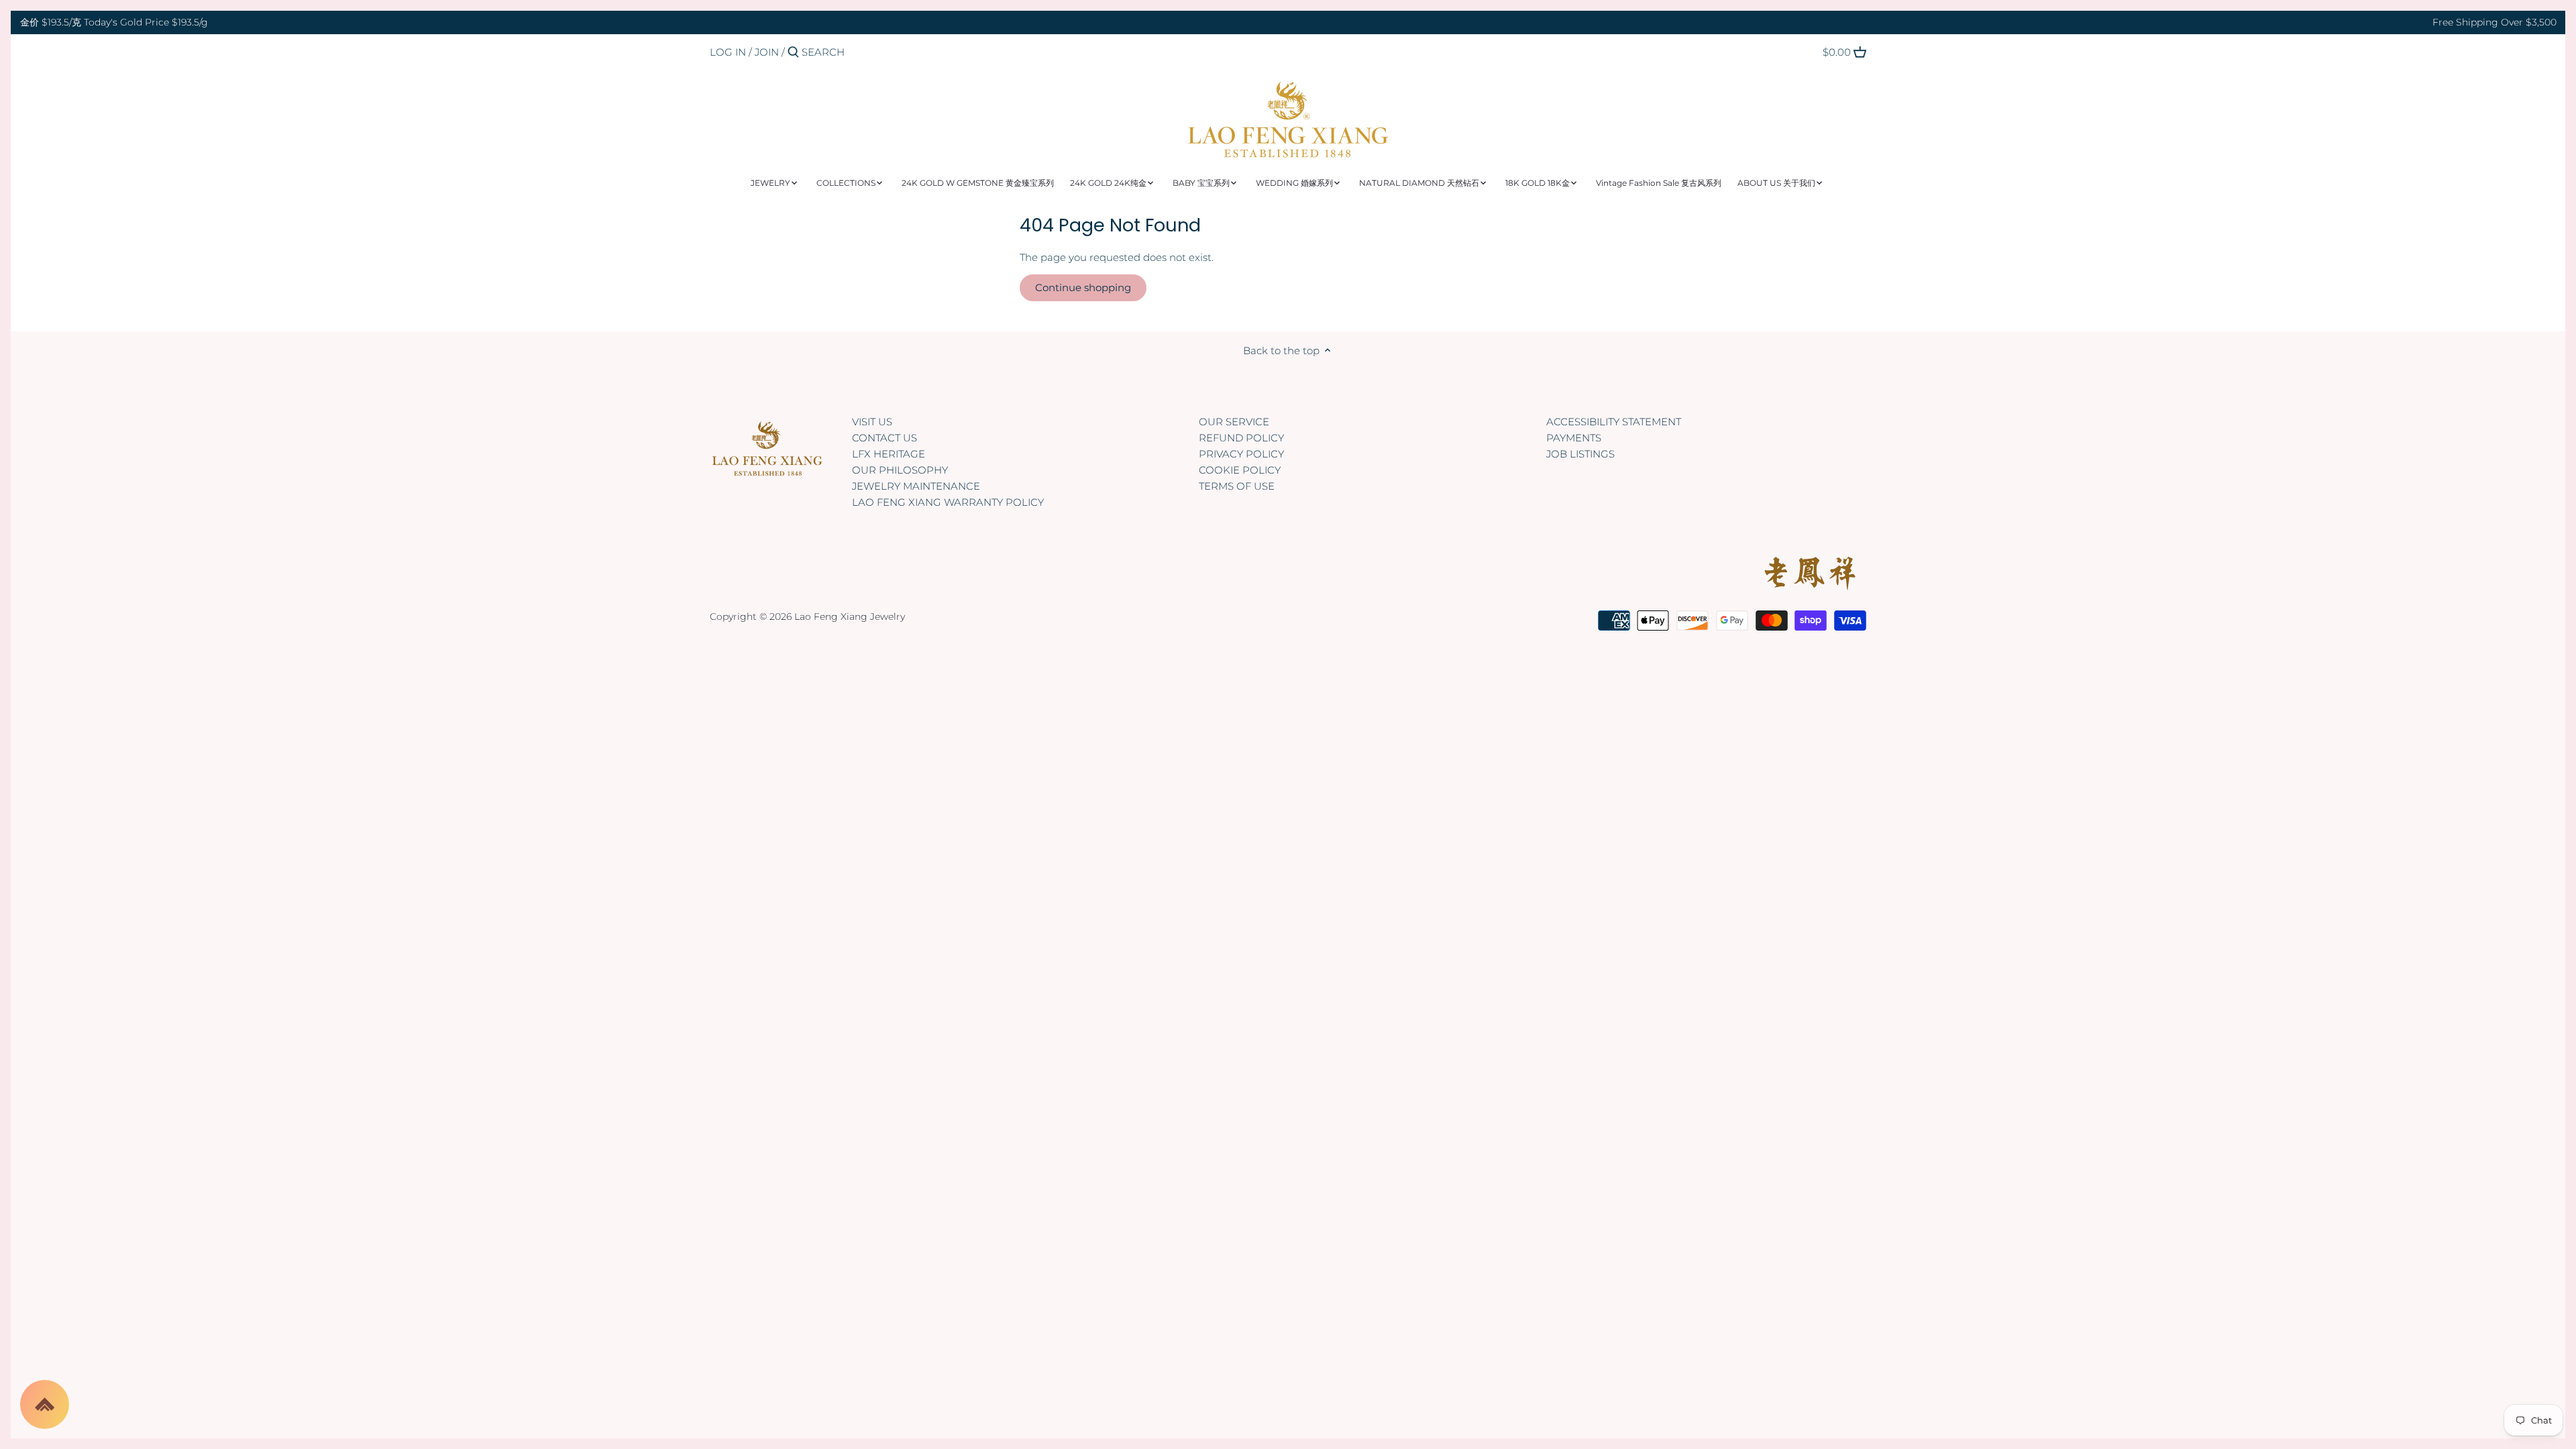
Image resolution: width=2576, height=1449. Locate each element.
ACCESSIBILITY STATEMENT (1614, 422)
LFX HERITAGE (889, 454)
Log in (728, 52)
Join (767, 52)
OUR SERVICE (1234, 422)
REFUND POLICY (1241, 438)
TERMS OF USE (1237, 486)
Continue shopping (1083, 287)
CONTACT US (884, 438)
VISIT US (872, 422)
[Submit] (793, 53)
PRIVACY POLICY (1241, 454)
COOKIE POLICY (1240, 470)
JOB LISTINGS (1580, 454)
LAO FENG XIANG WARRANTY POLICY (948, 502)
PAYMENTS (1574, 438)
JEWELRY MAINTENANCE (916, 486)
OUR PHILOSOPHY (900, 470)
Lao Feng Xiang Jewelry (850, 616)
